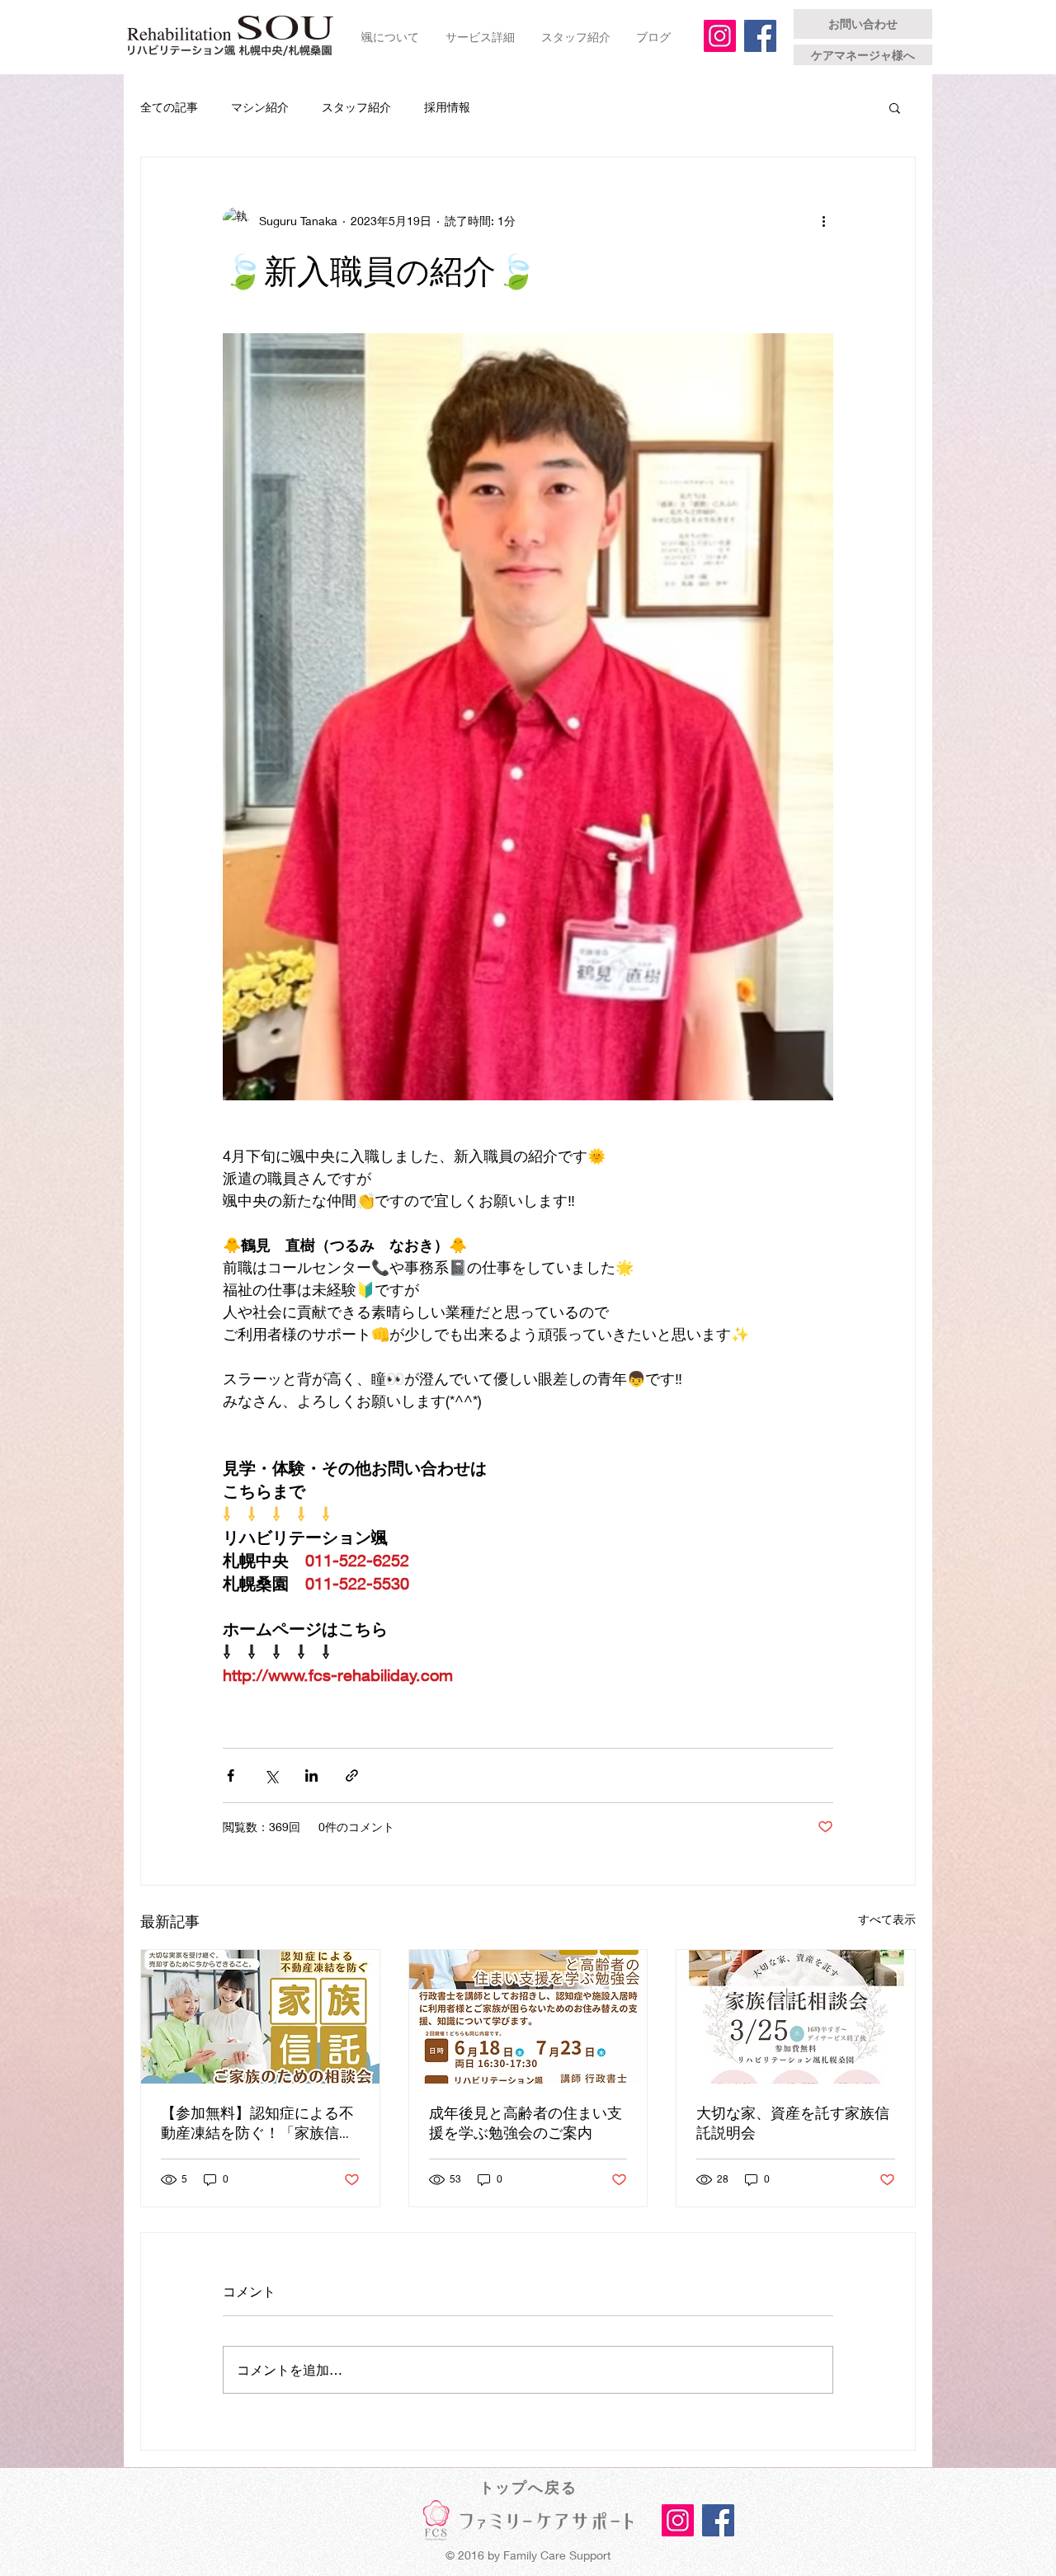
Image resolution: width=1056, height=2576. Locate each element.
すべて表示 (887, 1919)
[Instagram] (720, 36)
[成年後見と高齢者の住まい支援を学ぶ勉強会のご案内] (528, 2017)
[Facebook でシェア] (231, 1775)
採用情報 (447, 107)
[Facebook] (760, 36)
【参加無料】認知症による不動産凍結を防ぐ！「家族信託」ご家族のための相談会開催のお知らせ (257, 2123)
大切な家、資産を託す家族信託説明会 (793, 2123)
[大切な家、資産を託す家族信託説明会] (796, 2017)
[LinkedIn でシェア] (311, 1775)
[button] (895, 107)
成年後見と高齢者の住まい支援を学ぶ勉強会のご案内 (526, 2123)
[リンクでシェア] (352, 1775)
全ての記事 (169, 107)
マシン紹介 (260, 107)
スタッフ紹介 (356, 107)
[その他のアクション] (823, 220)
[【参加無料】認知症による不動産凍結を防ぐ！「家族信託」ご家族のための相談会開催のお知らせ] (260, 2017)
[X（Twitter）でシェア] (271, 1775)
